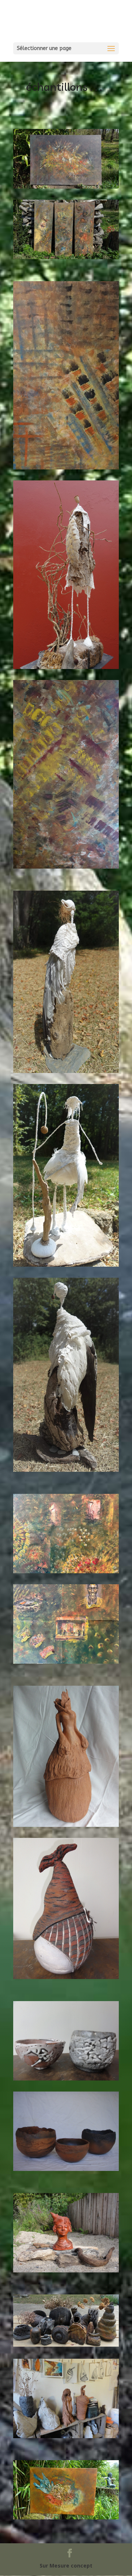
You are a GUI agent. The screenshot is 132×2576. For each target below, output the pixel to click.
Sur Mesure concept (66, 2566)
